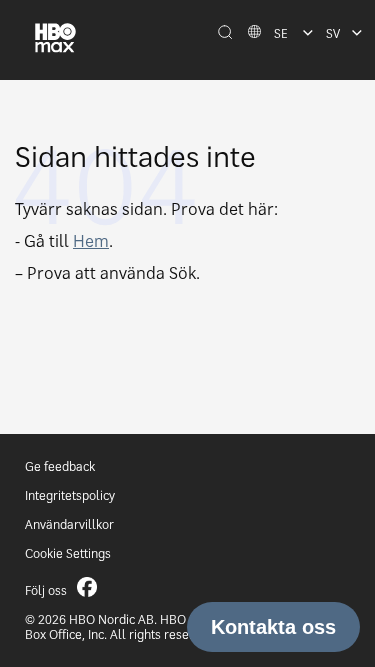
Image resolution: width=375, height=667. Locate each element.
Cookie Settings (68, 553)
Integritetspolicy (70, 495)
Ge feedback (60, 466)
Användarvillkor (69, 524)
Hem (91, 241)
